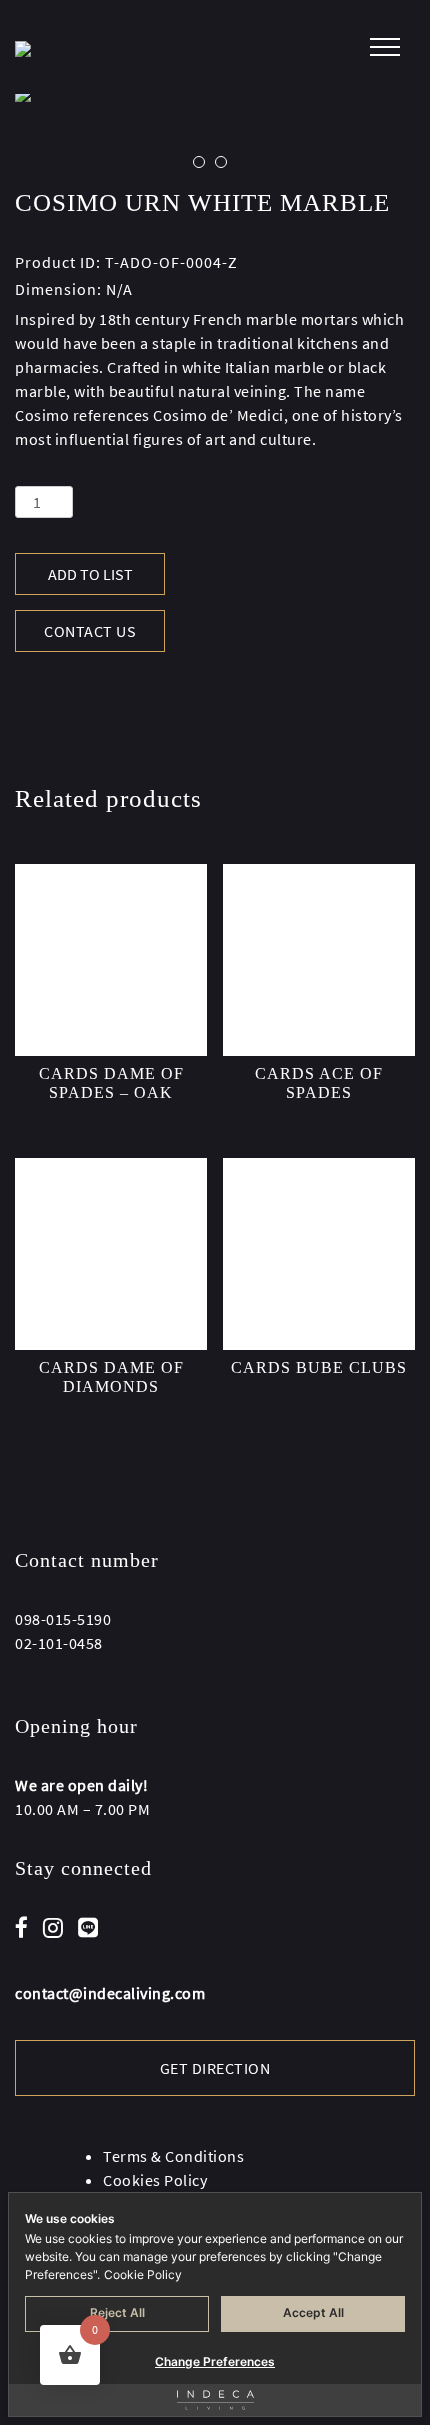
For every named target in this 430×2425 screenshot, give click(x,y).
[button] (199, 162)
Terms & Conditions (173, 2156)
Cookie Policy (143, 2274)
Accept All (313, 2312)
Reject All (117, 2312)
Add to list (90, 574)
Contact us (90, 631)
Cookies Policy (155, 2180)
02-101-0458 (59, 1643)
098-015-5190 (63, 1619)
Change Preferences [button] (215, 2361)
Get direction (215, 2068)
